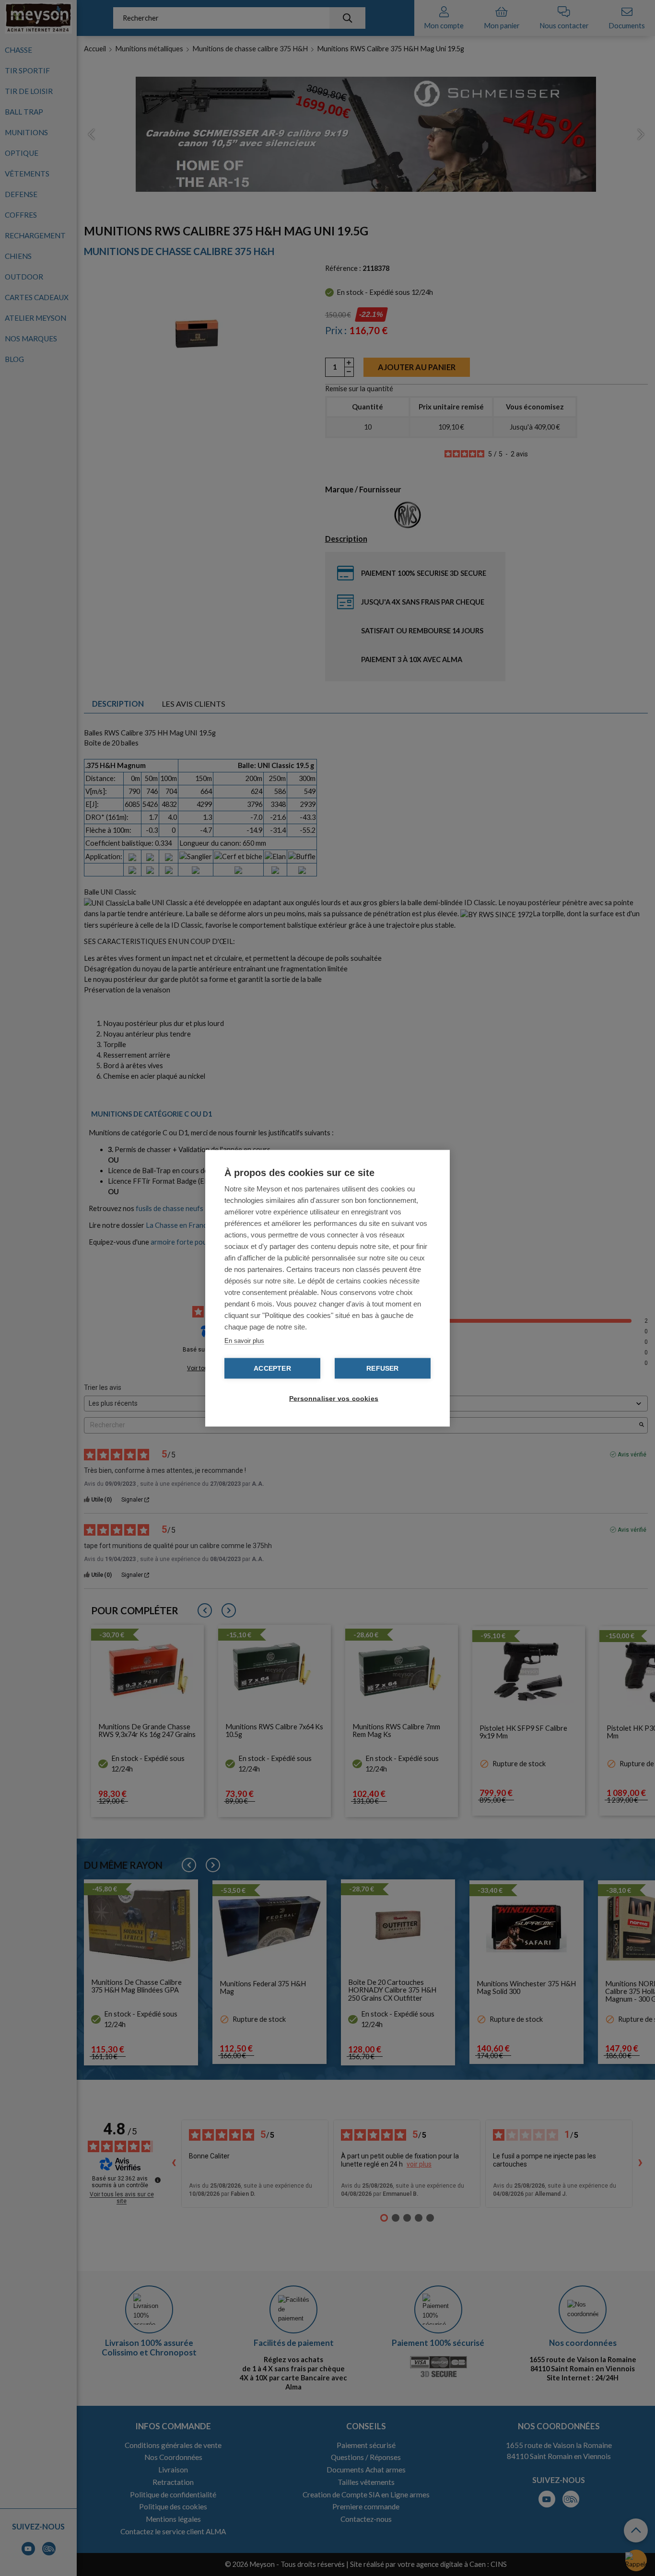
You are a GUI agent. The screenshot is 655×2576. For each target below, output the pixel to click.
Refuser (382, 1368)
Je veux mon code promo (72, 2544)
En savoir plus (244, 1340)
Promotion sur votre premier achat (72, 2493)
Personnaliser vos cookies (332, 1398)
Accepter (272, 1368)
